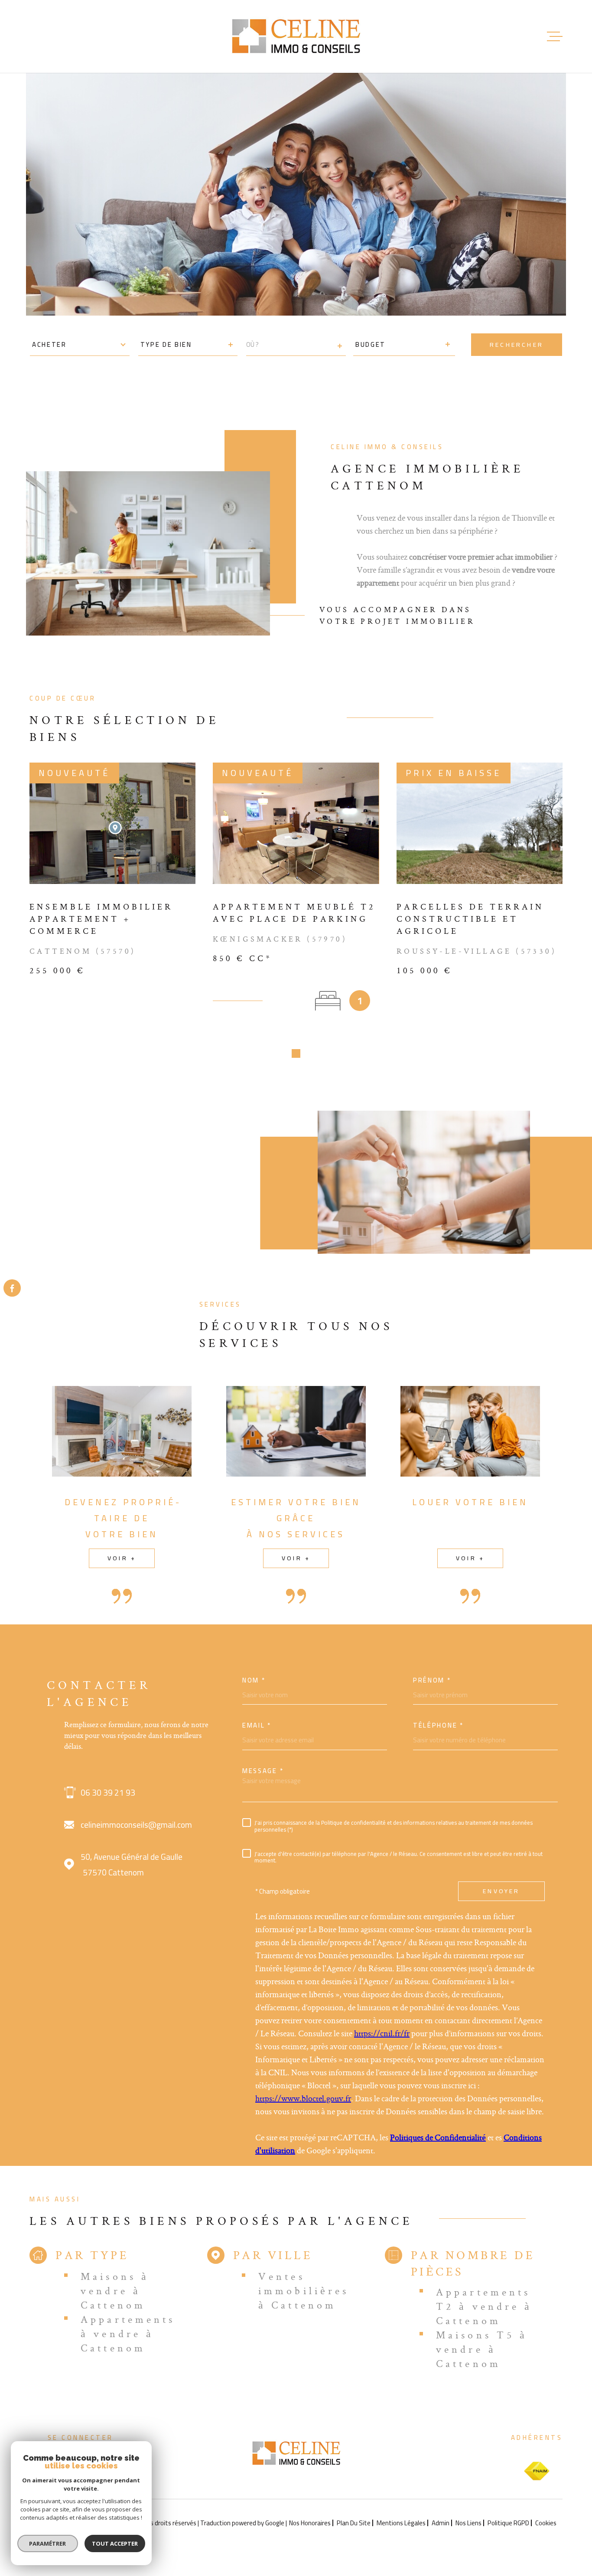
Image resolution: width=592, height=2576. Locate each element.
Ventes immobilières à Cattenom (304, 2291)
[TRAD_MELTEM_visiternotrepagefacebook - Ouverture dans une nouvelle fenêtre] (12, 1288)
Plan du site (354, 2523)
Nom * (254, 1680)
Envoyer (501, 1891)
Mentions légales (401, 2523)
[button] (296, 1053)
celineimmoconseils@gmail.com (136, 1825)
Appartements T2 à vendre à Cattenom (484, 2306)
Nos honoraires (310, 2523)
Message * (263, 1771)
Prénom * (432, 1680)
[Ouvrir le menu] (555, 36)
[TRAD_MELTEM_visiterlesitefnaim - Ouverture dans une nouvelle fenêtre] (537, 2471)
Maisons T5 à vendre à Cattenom (482, 2349)
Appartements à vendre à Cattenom (128, 2333)
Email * (257, 1725)
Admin (441, 2523)
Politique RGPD (508, 2523)
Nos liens (468, 2523)
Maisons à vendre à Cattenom (115, 2291)
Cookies (546, 2523)
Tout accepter (115, 2543)
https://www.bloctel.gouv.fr (303, 2098)
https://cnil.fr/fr (382, 2033)
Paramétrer (48, 2543)
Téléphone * (438, 1725)
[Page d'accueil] (296, 36)
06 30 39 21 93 (108, 1793)
